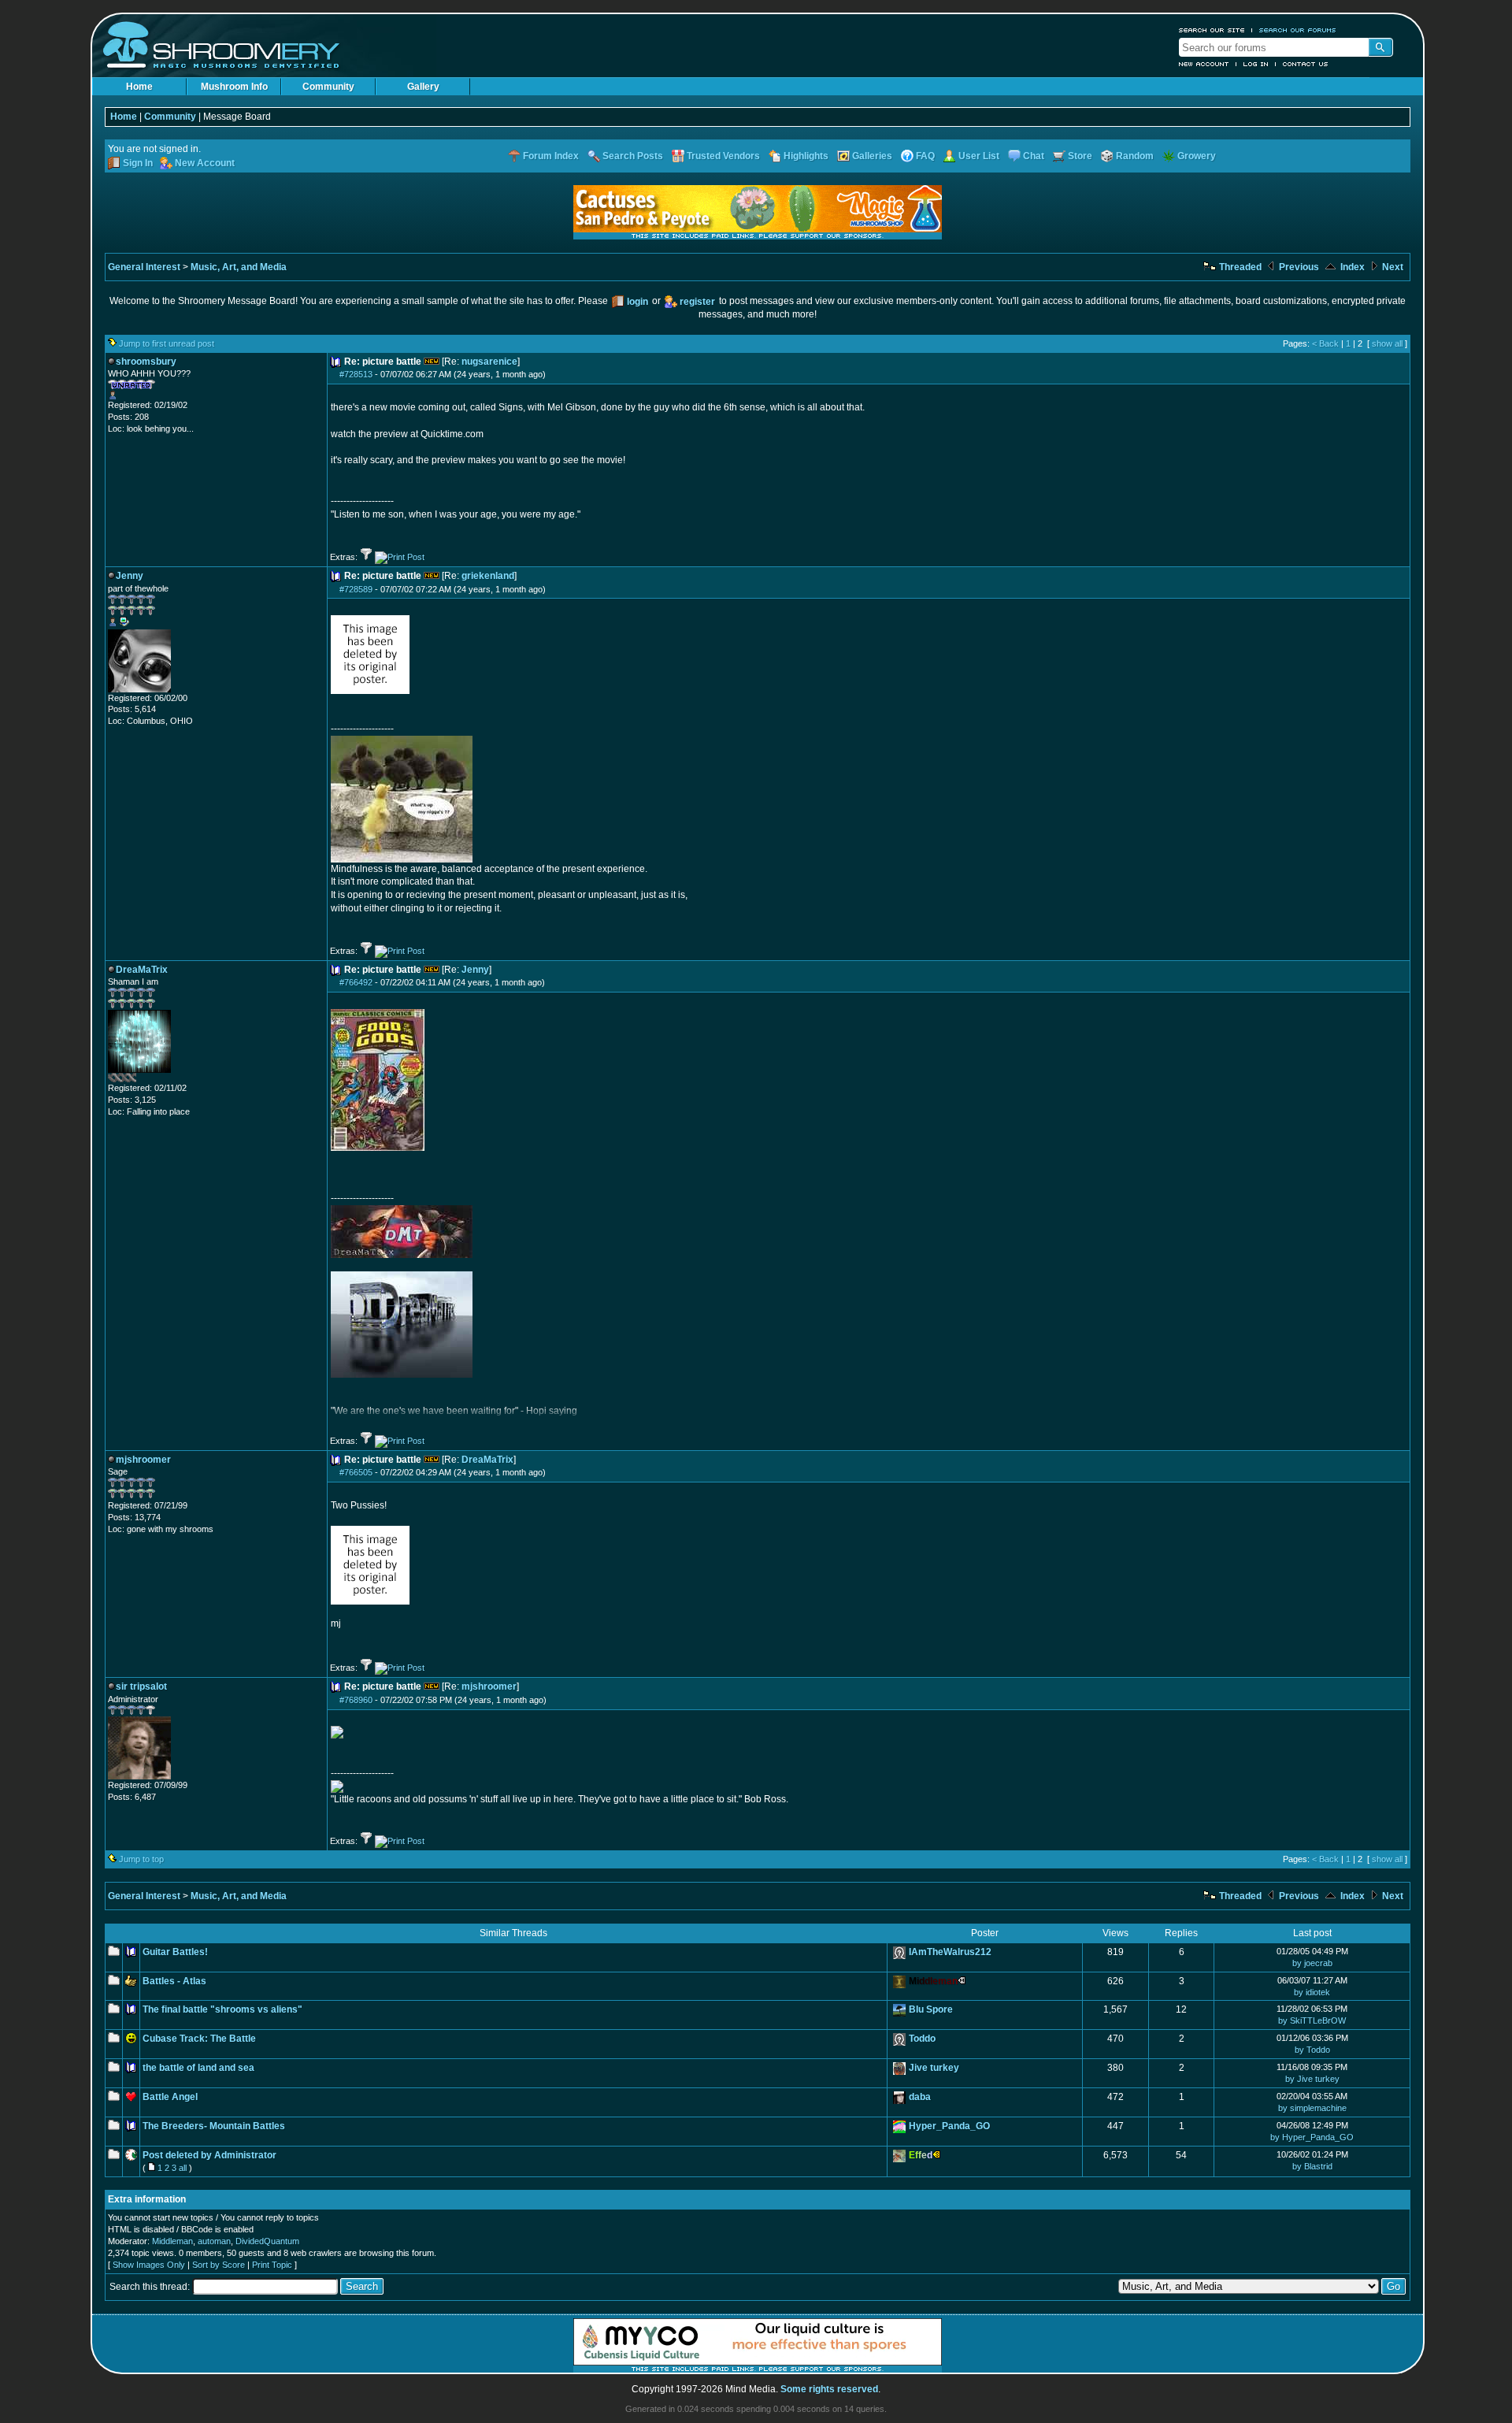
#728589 (356, 589)
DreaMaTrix (487, 1460)
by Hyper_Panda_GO (1312, 2137)
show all (1387, 343)
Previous (1298, 267)
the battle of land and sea (198, 2068)
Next (1392, 267)
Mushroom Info (234, 87)
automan (214, 2241)
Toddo (922, 2039)
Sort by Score (219, 2265)
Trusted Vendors (723, 156)
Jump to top (141, 1859)
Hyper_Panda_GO (949, 2126)
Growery (1197, 156)
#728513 (356, 374)
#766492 (356, 982)
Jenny (475, 970)
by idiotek (1312, 1992)
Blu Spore (931, 2009)
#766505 (356, 1472)
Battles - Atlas (174, 1981)
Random (1135, 156)
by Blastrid (1312, 2166)
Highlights (806, 156)
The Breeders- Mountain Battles (214, 2126)
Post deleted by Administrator (209, 2155)
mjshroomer (489, 1686)
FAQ (925, 156)
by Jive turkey (1312, 2079)
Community (328, 87)
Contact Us (1306, 64)
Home (139, 87)
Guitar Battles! (175, 1952)
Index (1351, 267)
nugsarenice (489, 362)
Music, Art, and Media (239, 267)
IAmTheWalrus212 (950, 1952)
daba (920, 2097)
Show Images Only (149, 2265)
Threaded (1239, 267)
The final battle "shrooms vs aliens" (222, 2009)
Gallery (423, 87)
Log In (1256, 64)
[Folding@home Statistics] (139, 1079)
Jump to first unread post (167, 343)
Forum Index (551, 156)
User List (979, 156)
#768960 (356, 1700)
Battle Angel (170, 2097)
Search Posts (633, 156)
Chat (1034, 156)
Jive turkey (934, 2068)
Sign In (138, 163)
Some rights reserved (829, 2389)
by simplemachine (1312, 2108)
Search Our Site (1212, 30)
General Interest (144, 267)
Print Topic (272, 2265)
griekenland (488, 576)
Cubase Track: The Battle (199, 2039)
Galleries (872, 156)
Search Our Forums (1298, 30)
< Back (1325, 343)
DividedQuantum (267, 2241)
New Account (1204, 64)
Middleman (172, 2241)
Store (1080, 156)
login (637, 302)
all (183, 2168)
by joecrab (1312, 1963)
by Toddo (1312, 2050)
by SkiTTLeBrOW (1312, 2020)
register (697, 302)
